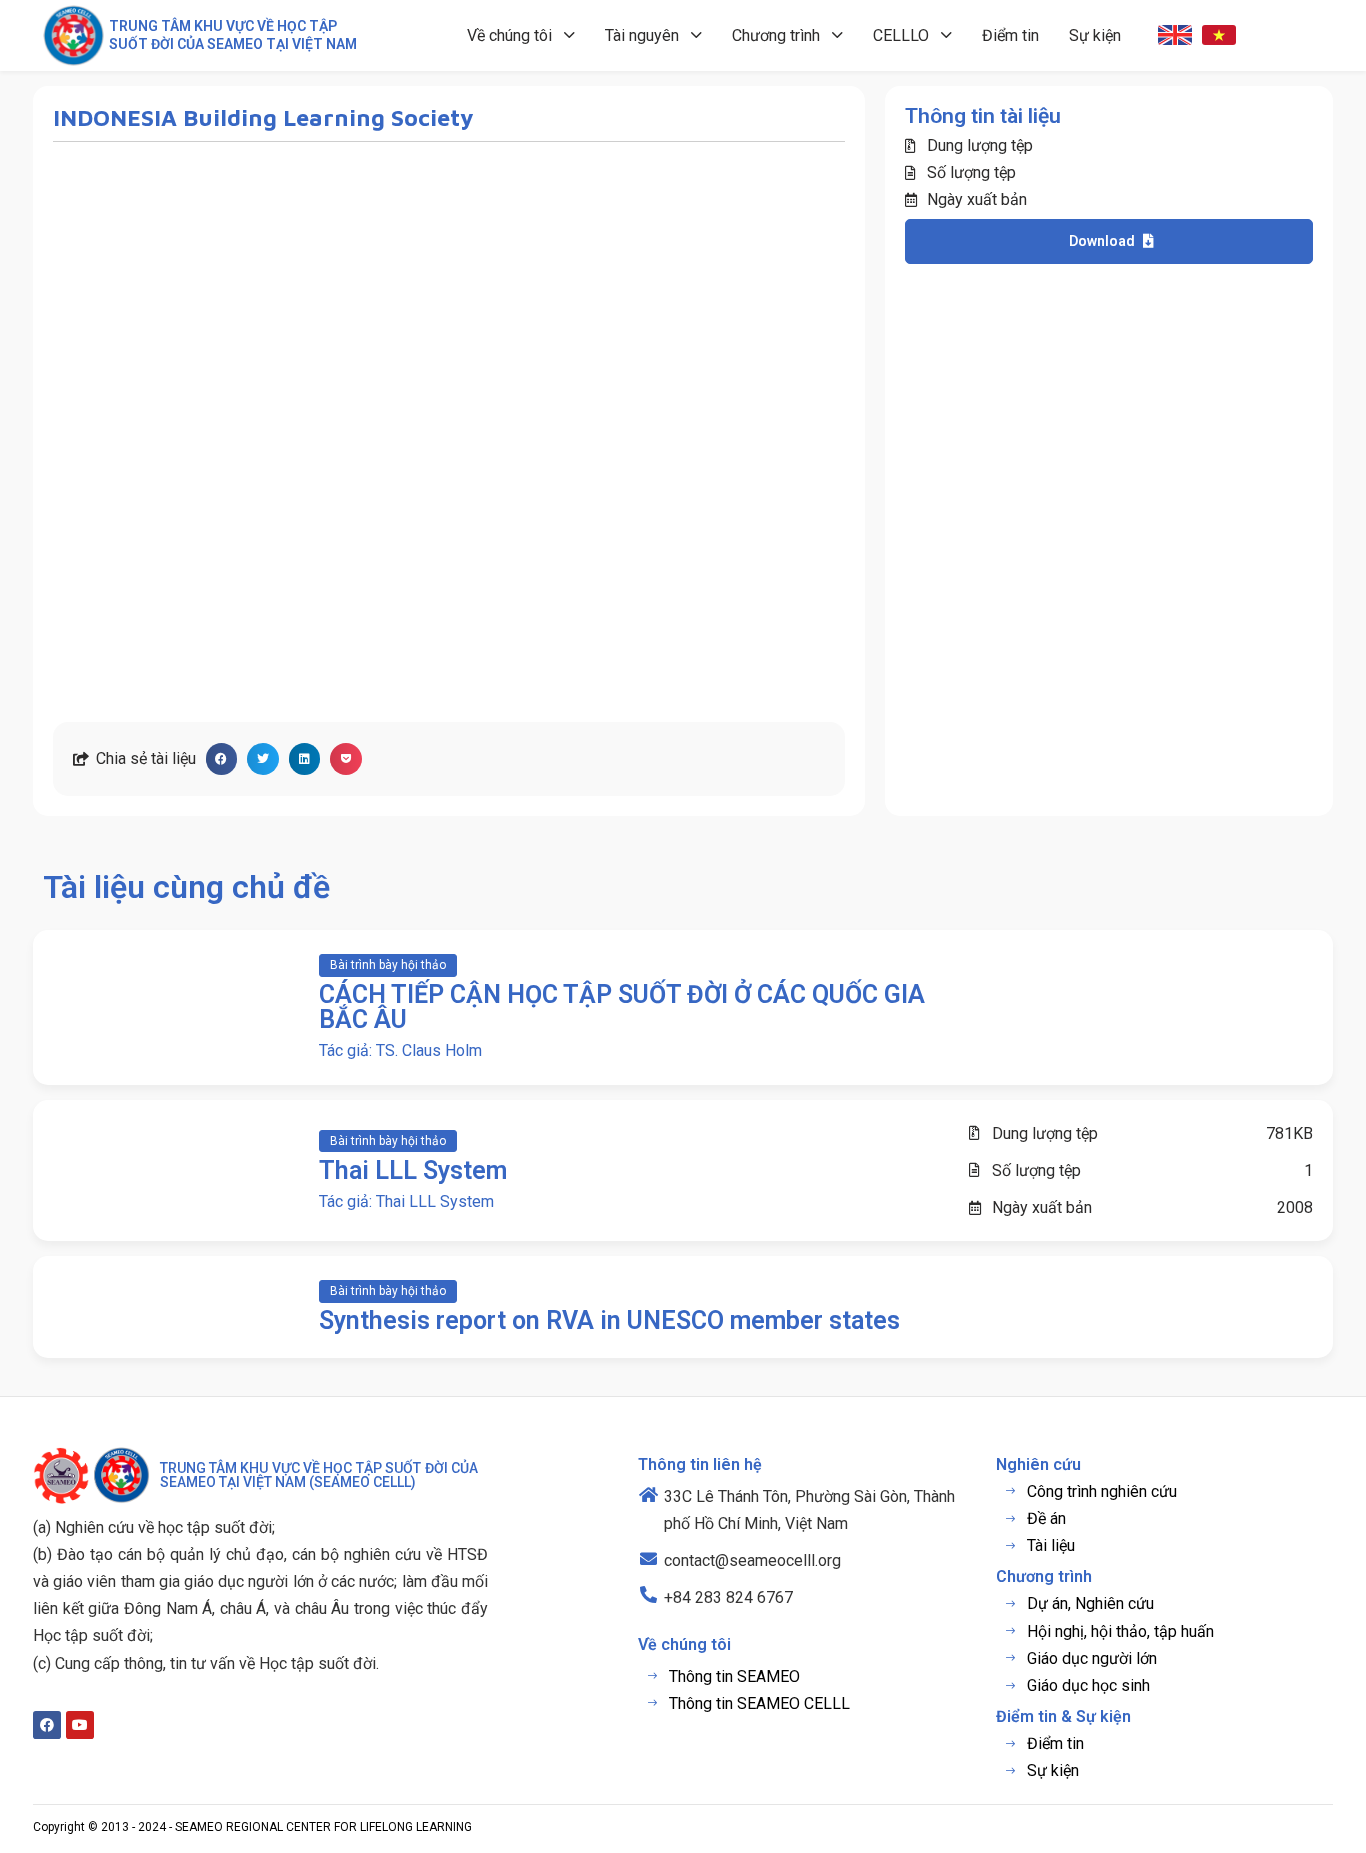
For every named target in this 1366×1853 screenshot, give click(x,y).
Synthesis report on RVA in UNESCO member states (609, 1320)
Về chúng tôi (509, 35)
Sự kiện (1095, 35)
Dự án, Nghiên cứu (1090, 1603)
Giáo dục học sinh (1088, 1685)
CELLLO (901, 35)
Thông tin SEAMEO (734, 1676)
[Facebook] (47, 1725)
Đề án (1046, 1518)
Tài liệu (1051, 1545)
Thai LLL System (413, 1170)
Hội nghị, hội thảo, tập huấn (1120, 1631)
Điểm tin (1010, 35)
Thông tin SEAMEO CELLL (759, 1703)
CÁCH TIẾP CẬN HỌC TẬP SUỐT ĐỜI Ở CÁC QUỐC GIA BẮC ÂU (622, 1007)
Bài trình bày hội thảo (388, 965)
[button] (222, 759)
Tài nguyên (642, 35)
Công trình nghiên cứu (1102, 1491)
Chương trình (776, 35)
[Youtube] (80, 1725)
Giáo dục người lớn (1092, 1658)
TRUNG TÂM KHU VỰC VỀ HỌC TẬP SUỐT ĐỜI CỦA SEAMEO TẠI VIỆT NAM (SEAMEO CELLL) (319, 1475)
